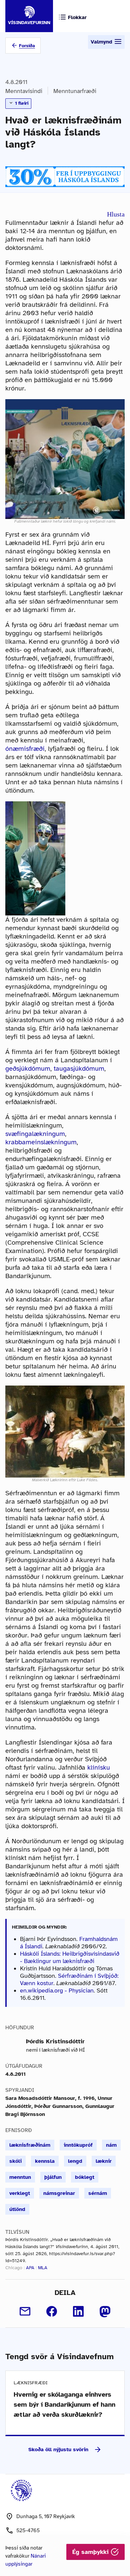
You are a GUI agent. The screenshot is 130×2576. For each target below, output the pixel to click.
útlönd (17, 2209)
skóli (15, 2161)
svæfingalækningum (35, 1134)
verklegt (20, 2193)
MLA (43, 2268)
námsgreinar (59, 2193)
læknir (104, 2161)
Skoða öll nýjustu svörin (58, 2450)
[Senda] (25, 2311)
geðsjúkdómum (28, 1069)
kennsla (45, 2161)
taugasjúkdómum (79, 1069)
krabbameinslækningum (41, 1142)
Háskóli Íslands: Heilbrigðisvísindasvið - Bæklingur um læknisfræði (70, 1957)
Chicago (14, 2268)
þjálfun (53, 2177)
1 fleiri (21, 103)
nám (111, 2145)
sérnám (98, 2193)
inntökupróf (78, 2145)
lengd (75, 2161)
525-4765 (28, 2530)
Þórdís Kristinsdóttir (55, 2041)
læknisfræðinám (30, 2145)
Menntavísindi (24, 91)
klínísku (99, 1767)
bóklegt (85, 2177)
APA (30, 2268)
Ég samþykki (91, 2552)
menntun (20, 2177)
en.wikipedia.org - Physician (57, 1990)
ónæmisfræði (25, 749)
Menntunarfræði (75, 91)
